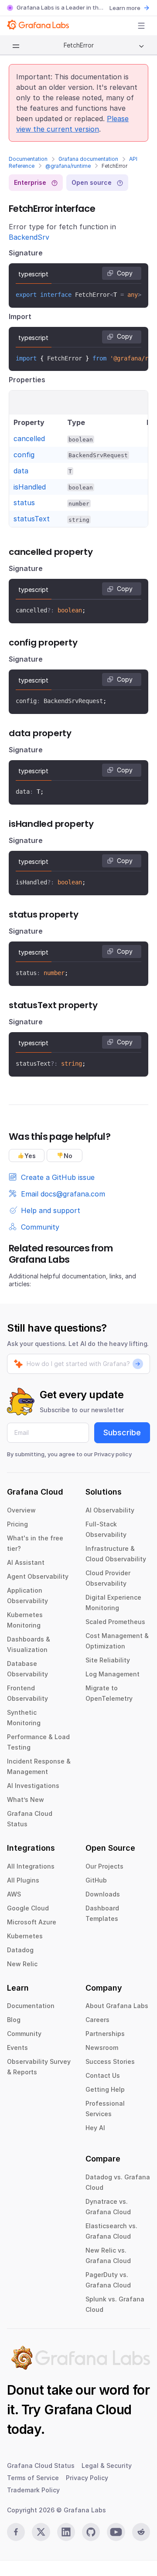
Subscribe (122, 1432)
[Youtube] (116, 2532)
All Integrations (31, 1866)
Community (24, 2034)
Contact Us (103, 2075)
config (24, 455)
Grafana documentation (88, 159)
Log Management (113, 1674)
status (24, 503)
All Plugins (23, 1880)
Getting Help (105, 2089)
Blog (14, 2020)
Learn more (125, 8)
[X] (41, 2532)
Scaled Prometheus (115, 1622)
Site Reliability (108, 1660)
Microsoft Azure (32, 1922)
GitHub (96, 1880)
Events (17, 2048)
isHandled (30, 487)
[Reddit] (141, 2532)
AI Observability (110, 1510)
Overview (21, 1510)
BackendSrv (29, 237)
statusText (32, 519)
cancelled (29, 438)
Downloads (103, 1894)
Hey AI (95, 2128)
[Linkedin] (66, 2532)
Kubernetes (25, 1936)
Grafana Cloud (88, 2409)
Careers (97, 2020)
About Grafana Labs (117, 2006)
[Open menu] (141, 26)
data (21, 471)
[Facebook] (16, 2532)
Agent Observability (38, 1576)
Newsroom (102, 2048)
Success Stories (110, 2061)
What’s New (26, 1799)
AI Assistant (26, 1562)
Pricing (17, 1524)
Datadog (20, 1950)
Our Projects (104, 1866)
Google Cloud (28, 1908)
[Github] (91, 2532)
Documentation (28, 159)
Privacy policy (113, 1454)
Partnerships (105, 2034)
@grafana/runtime (68, 166)
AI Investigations (33, 1786)
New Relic (22, 1964)
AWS (14, 1894)
